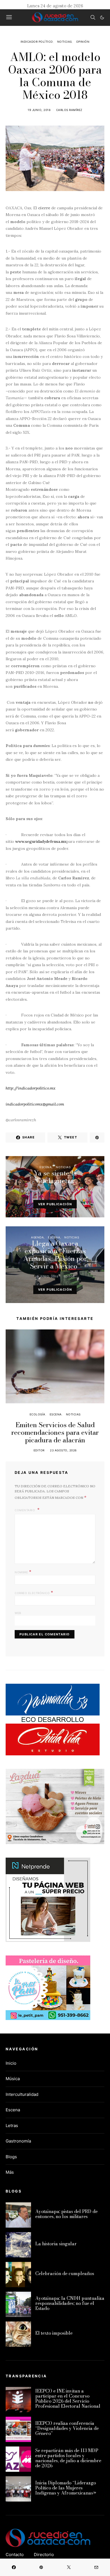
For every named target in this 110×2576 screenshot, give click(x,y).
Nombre (23, 1572)
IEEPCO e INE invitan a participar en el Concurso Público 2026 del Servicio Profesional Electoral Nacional (68, 2398)
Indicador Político (37, 42)
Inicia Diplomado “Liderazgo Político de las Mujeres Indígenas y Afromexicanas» (66, 2488)
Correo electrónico (34, 1592)
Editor (69, 1191)
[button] (102, 17)
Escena (46, 1167)
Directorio (44, 2555)
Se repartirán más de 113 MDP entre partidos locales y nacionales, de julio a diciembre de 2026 (68, 2458)
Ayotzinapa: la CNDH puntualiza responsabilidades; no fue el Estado (70, 2303)
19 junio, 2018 (39, 110)
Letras (12, 2126)
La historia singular (56, 2244)
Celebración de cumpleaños (65, 2273)
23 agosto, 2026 (63, 1450)
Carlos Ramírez (69, 110)
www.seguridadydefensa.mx (41, 841)
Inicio (11, 2063)
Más (10, 2172)
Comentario (25, 1510)
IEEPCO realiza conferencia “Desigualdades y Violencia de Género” (67, 2428)
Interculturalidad (22, 2094)
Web (18, 1613)
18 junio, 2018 (47, 1191)
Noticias (65, 42)
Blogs (11, 2157)
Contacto (15, 2555)
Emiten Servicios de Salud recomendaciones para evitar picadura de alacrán (55, 1432)
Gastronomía (18, 2141)
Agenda (37, 1237)
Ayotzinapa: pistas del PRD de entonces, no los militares (66, 2214)
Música (13, 2079)
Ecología (38, 1414)
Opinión (83, 42)
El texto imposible (54, 2333)
